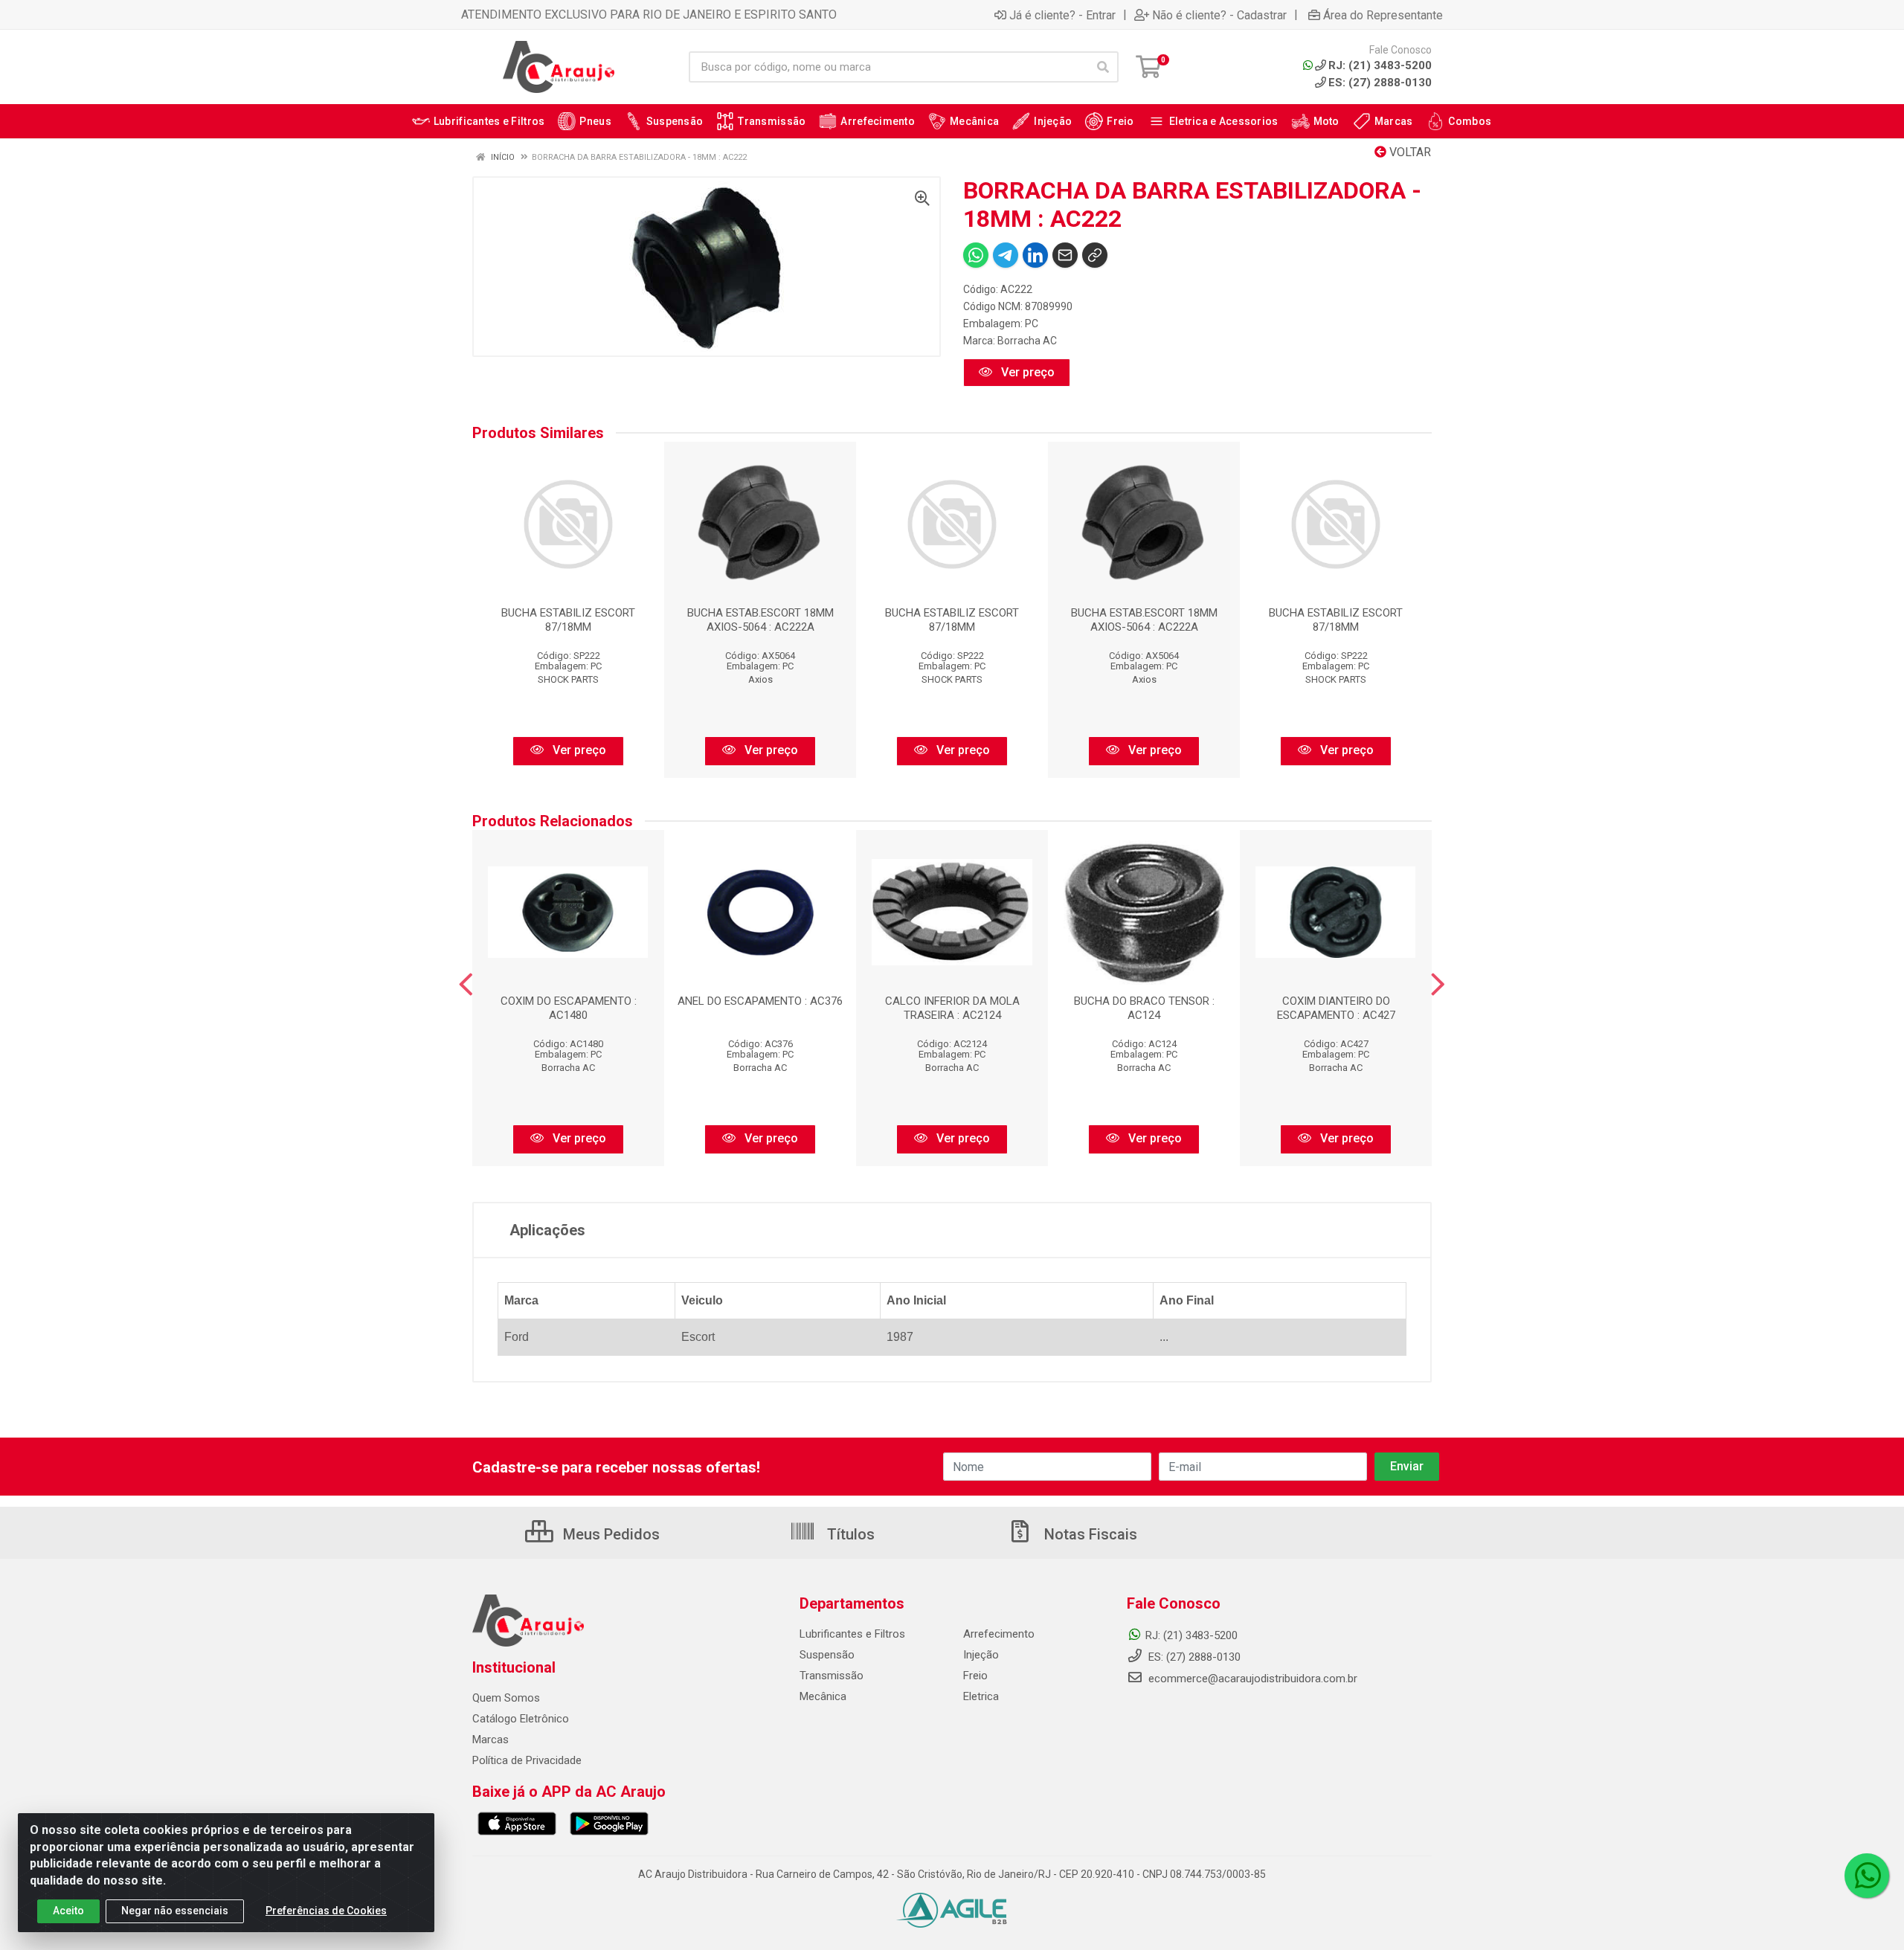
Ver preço (1026, 372)
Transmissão (832, 1676)
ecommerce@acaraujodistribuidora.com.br (1253, 1679)
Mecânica (823, 1696)
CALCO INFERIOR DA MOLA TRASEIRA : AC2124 (952, 1008)
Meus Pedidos (610, 1534)
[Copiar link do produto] (1095, 255)
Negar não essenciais (175, 1911)
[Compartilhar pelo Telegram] (1006, 255)
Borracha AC (1027, 341)
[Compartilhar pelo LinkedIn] (1035, 255)
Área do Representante (1383, 15)
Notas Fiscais (1089, 1534)
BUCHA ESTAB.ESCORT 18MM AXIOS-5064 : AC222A (760, 620)
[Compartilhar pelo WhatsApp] (976, 255)
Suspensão (827, 1655)
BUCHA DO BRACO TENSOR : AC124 (1144, 1008)
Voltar (1409, 152)
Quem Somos (506, 1698)
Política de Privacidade (527, 1760)
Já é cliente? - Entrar (1062, 15)
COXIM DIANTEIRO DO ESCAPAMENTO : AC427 (1336, 1008)
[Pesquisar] (1103, 67)
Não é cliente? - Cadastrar (1219, 15)
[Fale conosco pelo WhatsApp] (1867, 1876)
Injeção (981, 1655)
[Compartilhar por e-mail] (1065, 255)
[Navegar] (466, 985)
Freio (975, 1676)
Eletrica (981, 1696)
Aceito (68, 1911)
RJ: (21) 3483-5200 (1191, 1635)
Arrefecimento (999, 1634)
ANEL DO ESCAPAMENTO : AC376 (760, 1001)
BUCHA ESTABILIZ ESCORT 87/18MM (568, 620)
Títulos (849, 1534)
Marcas (491, 1740)
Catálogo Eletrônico (521, 1719)
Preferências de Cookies (326, 1911)
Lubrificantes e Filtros (852, 1634)
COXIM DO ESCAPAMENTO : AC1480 (569, 1008)
